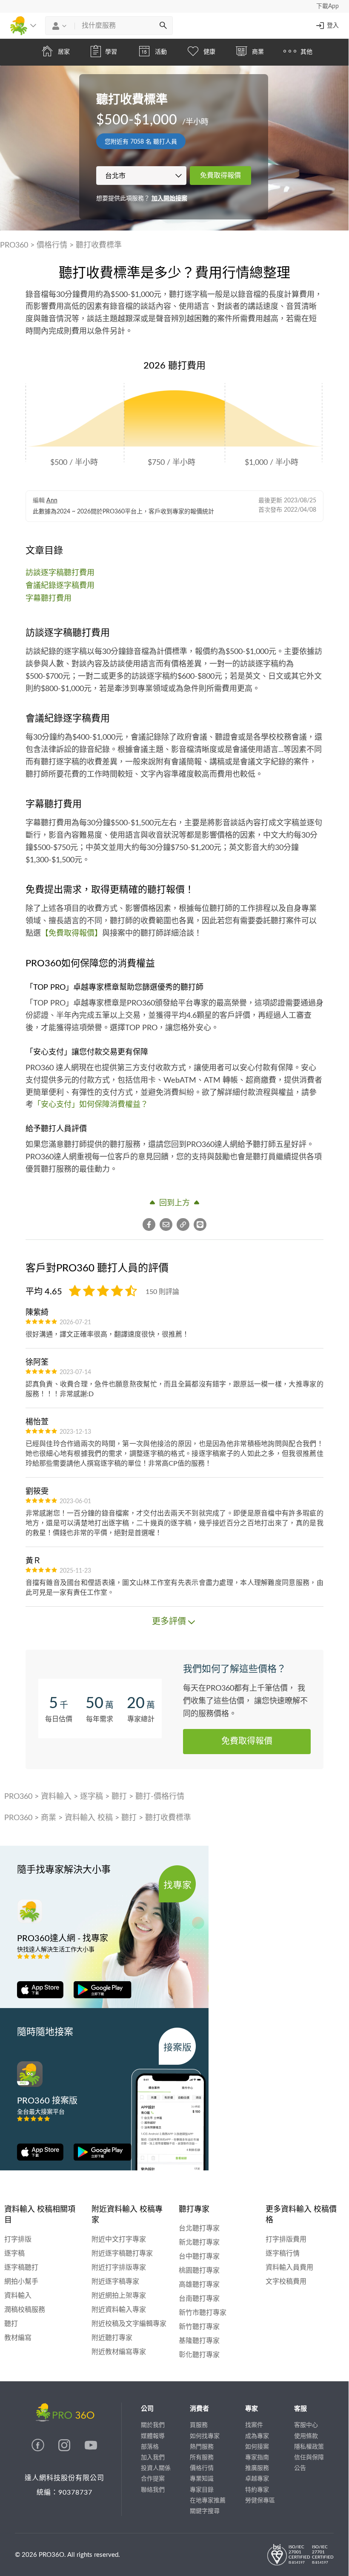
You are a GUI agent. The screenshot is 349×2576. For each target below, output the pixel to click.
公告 (300, 2468)
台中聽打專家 (199, 2256)
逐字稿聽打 (21, 2268)
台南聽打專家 (199, 2299)
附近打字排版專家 (119, 2268)
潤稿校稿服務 (25, 2310)
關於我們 (153, 2425)
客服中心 (306, 2425)
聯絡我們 (153, 2490)
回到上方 (174, 1203)
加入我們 (153, 2458)
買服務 (199, 2425)
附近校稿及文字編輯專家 (129, 2324)
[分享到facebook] (151, 1225)
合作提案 (153, 2479)
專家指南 (257, 2458)
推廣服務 (257, 2468)
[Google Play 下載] (98, 1989)
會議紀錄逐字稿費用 (60, 586)
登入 (333, 26)
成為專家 (257, 2436)
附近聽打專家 (112, 2338)
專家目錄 (202, 2490)
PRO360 (14, 245)
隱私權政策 (309, 2447)
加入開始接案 (169, 199)
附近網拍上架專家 (119, 2296)
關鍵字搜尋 (205, 2511)
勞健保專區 (260, 2501)
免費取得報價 (220, 176)
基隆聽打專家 (199, 2341)
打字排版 (18, 2239)
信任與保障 (309, 2458)
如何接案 (257, 2447)
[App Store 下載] (40, 1989)
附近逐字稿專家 (115, 2282)
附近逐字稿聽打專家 (122, 2253)
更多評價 (169, 1622)
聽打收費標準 (99, 245)
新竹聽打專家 (199, 2327)
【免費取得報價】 (72, 934)
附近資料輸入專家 (119, 2310)
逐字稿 (92, 1797)
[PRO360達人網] (39, 2449)
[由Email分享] (168, 1225)
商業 (49, 1818)
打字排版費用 (286, 2239)
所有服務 (202, 2458)
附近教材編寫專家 (119, 2352)
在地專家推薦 (208, 2501)
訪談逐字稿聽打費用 (60, 573)
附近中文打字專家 (119, 2239)
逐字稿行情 (283, 2253)
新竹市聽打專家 (203, 2313)
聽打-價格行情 (160, 1797)
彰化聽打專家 (199, 2355)
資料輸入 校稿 (89, 1818)
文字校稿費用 (286, 2282)
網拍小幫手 (21, 2282)
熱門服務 (202, 2447)
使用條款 (306, 2436)
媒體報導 (153, 2436)
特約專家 (257, 2490)
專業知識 (202, 2479)
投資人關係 (156, 2468)
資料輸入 (56, 1797)
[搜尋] (163, 26)
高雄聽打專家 (199, 2285)
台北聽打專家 (199, 2228)
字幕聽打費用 (49, 599)
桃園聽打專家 (199, 2271)
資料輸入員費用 (289, 2268)
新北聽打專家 (199, 2242)
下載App (328, 6)
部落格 (150, 2447)
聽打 (119, 1797)
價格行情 (52, 245)
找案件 (254, 2425)
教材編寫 (18, 2338)
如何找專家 (205, 2436)
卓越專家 (257, 2479)
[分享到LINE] (200, 1225)
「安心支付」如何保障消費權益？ (91, 1105)
